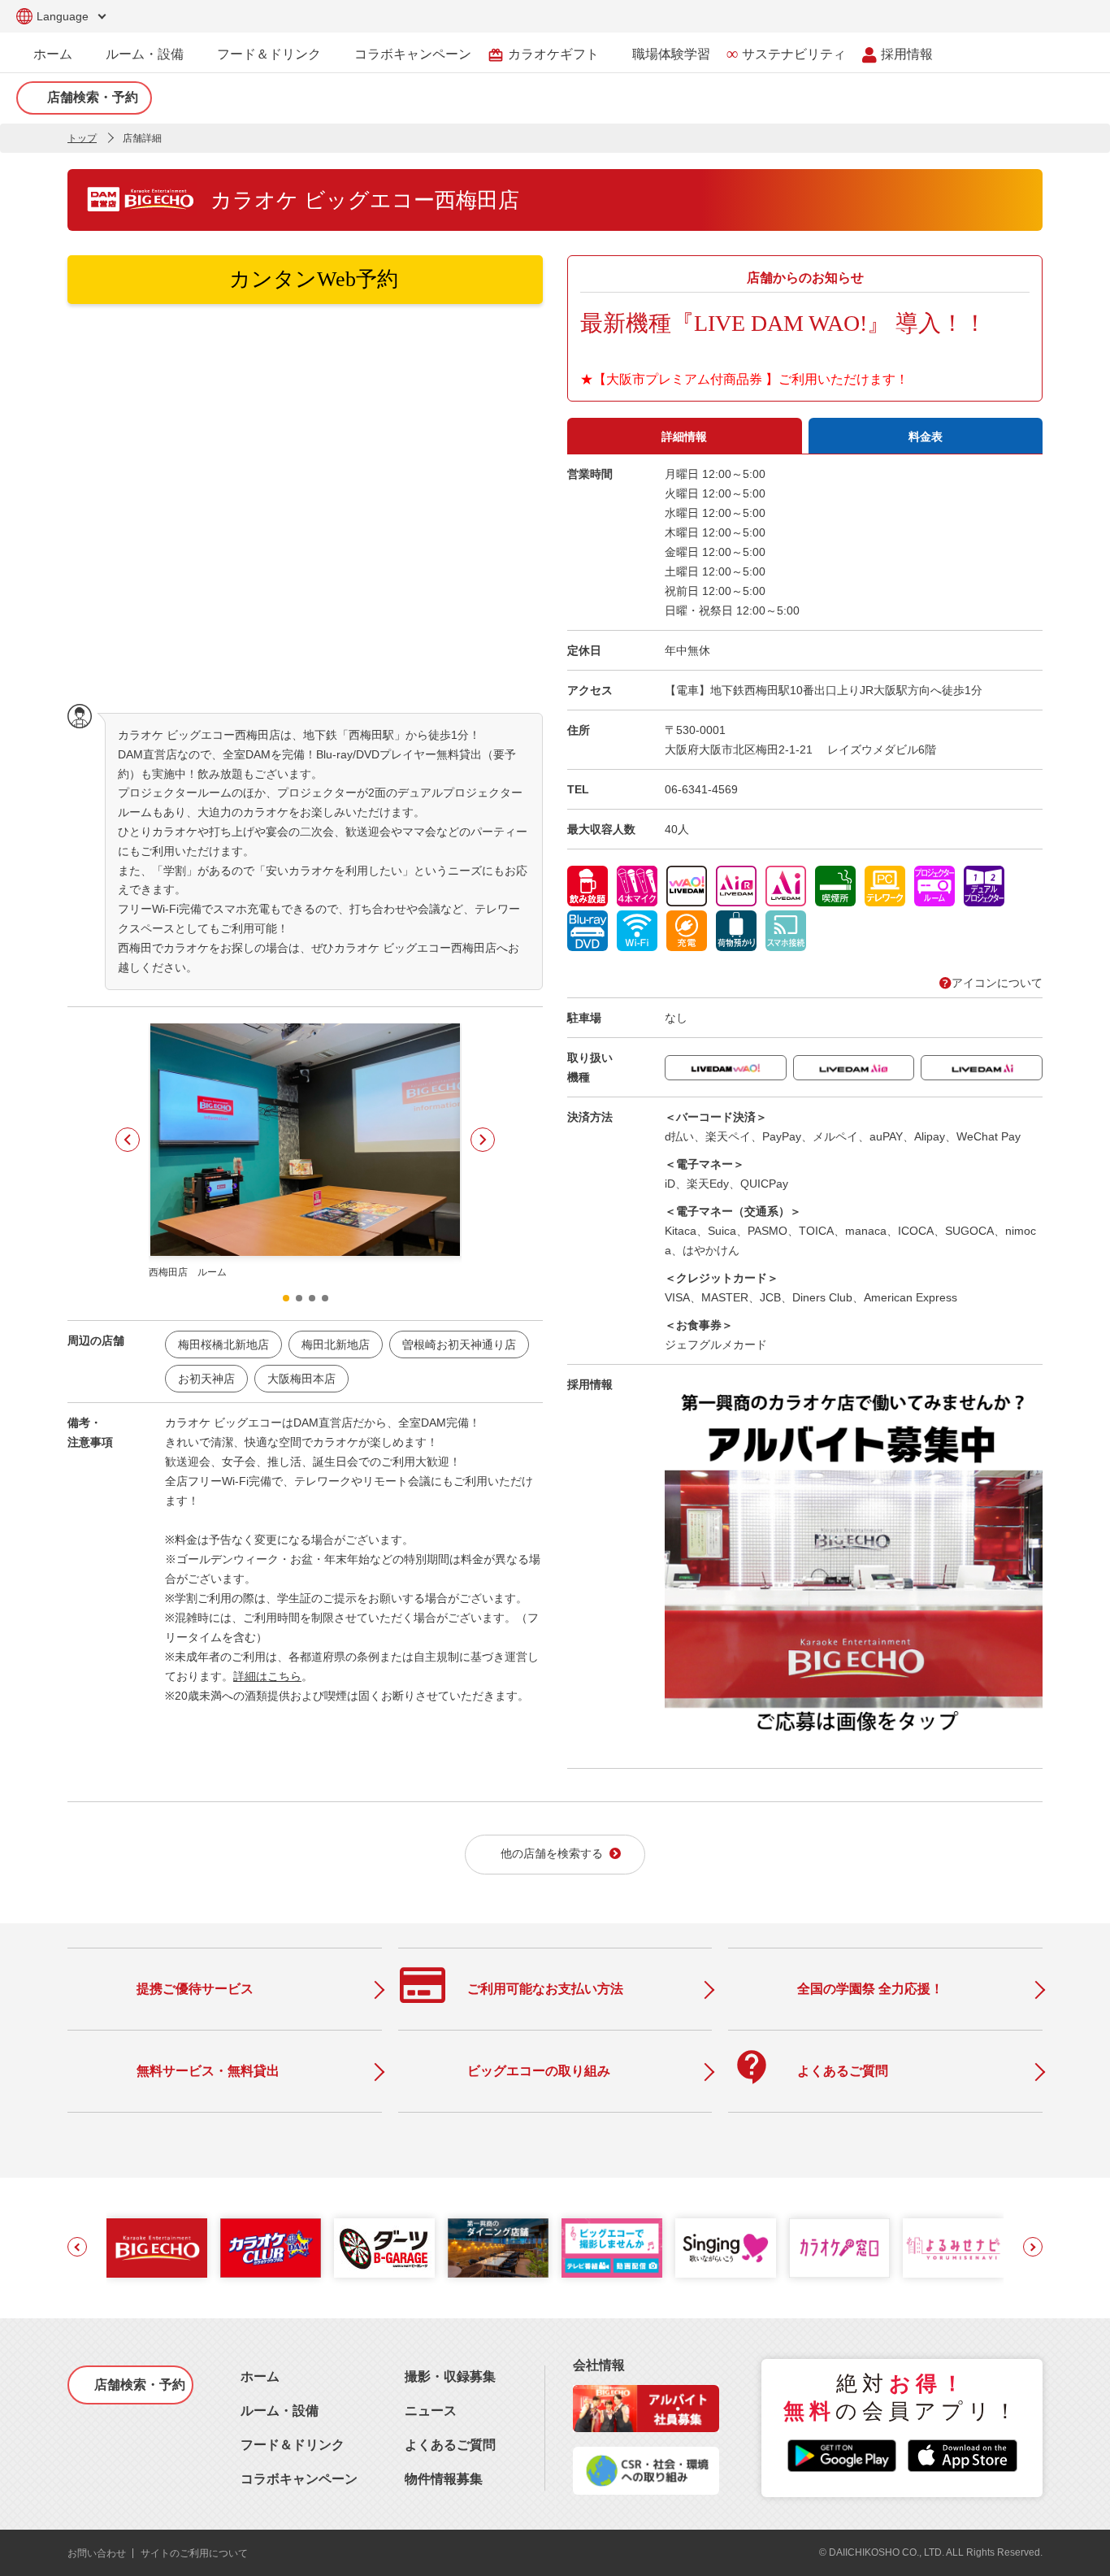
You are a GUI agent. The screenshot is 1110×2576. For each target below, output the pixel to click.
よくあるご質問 (450, 2445)
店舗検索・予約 (93, 97)
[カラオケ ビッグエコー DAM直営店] (157, 2248)
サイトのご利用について (194, 2553)
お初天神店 (206, 1379)
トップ (82, 138)
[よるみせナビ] (953, 2248)
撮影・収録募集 (450, 2376)
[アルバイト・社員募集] (646, 2428)
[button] (128, 1140)
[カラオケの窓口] (839, 2248)
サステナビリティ (794, 54)
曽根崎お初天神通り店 (459, 1344)
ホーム (53, 54)
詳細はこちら (267, 1676)
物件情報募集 (444, 2479)
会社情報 (599, 2365)
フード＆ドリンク (269, 54)
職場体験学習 (671, 54)
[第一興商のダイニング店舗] (498, 2248)
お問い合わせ (97, 2553)
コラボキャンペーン (413, 54)
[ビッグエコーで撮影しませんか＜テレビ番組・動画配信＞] (612, 2248)
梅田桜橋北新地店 (223, 1344)
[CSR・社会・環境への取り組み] (646, 2490)
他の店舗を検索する (552, 1854)
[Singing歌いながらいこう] (726, 2248)
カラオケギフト (543, 55)
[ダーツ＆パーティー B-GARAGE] (384, 2248)
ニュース (431, 2411)
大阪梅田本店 (301, 1379)
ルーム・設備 (145, 54)
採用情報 (907, 54)
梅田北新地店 (336, 1344)
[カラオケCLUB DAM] (271, 2248)
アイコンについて (997, 983)
